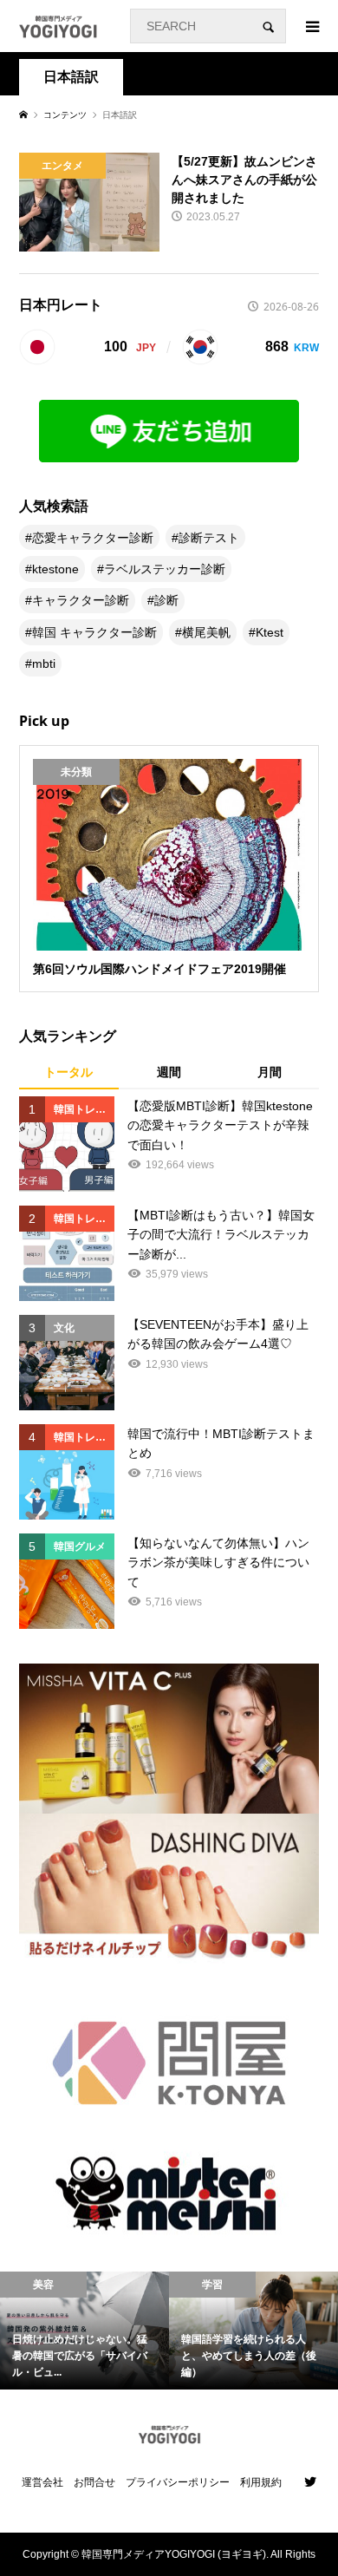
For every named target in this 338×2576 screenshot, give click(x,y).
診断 (166, 600)
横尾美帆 (206, 632)
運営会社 (42, 2482)
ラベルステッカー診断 (165, 569)
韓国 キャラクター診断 (94, 632)
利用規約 (261, 2482)
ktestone (55, 569)
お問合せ (94, 2482)
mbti (44, 664)
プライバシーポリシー (178, 2482)
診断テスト (209, 538)
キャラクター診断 (81, 600)
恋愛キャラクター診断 (93, 538)
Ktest (270, 632)
